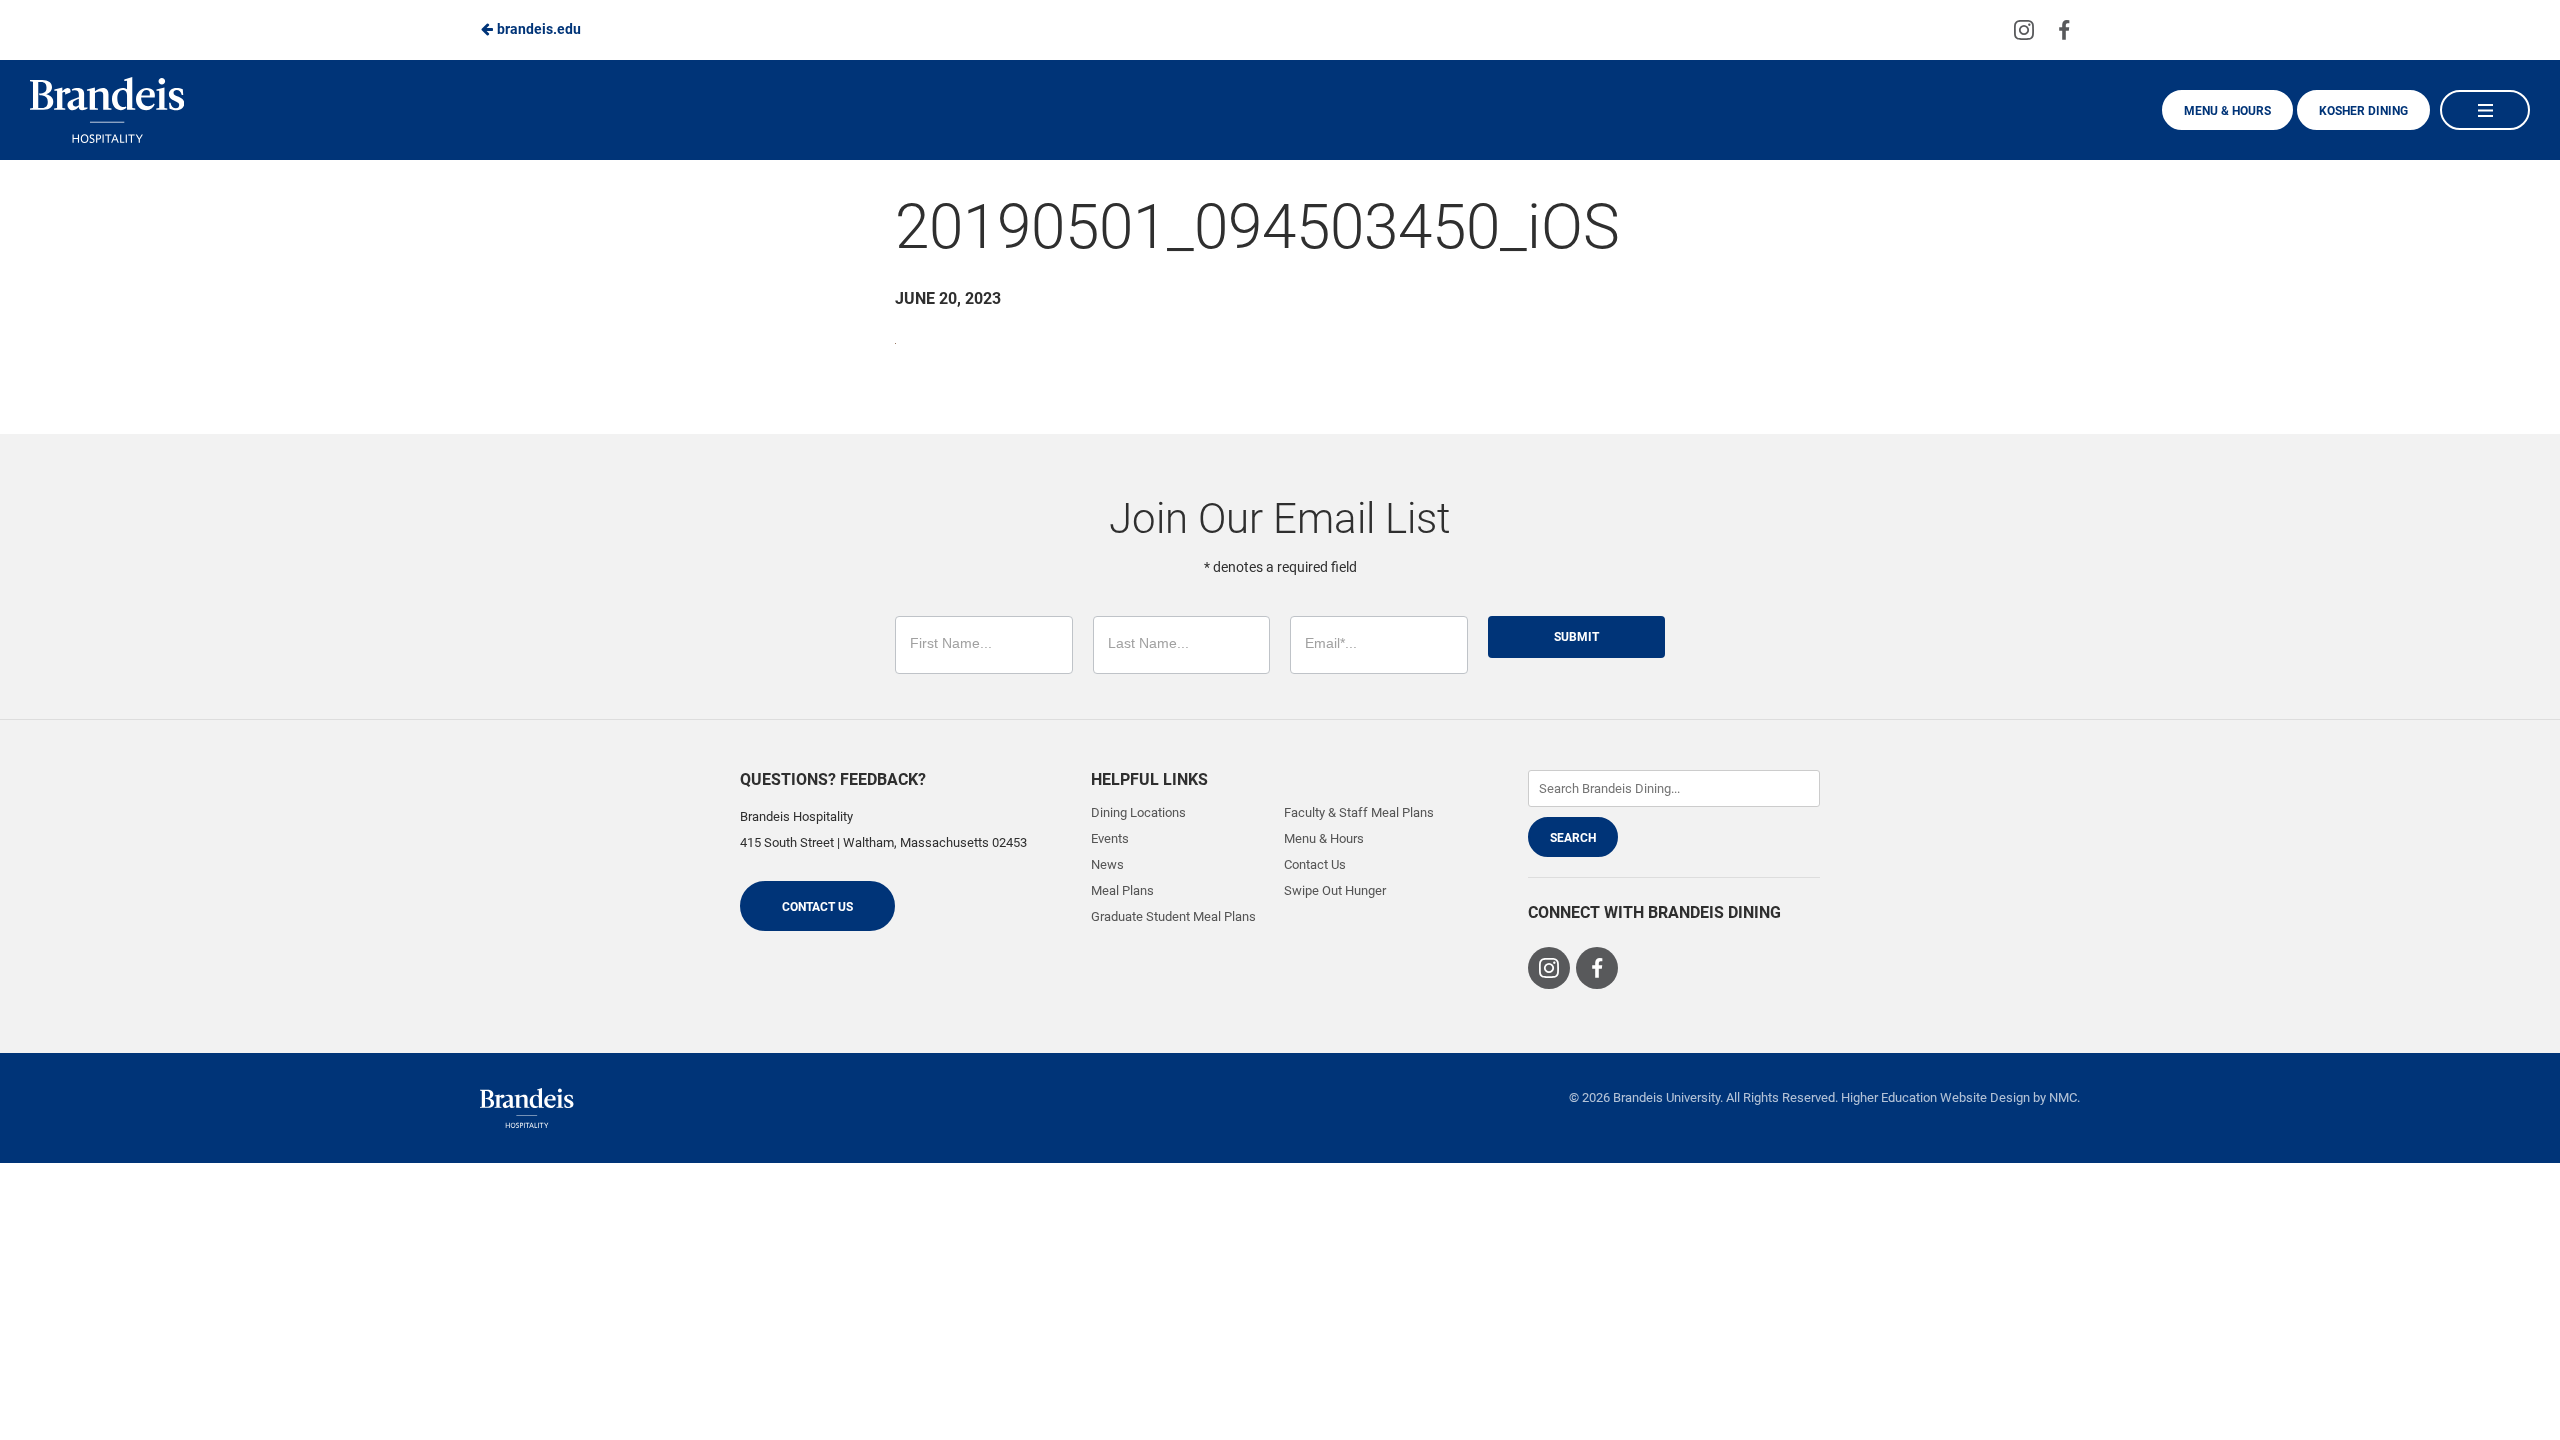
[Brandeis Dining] (527, 1108)
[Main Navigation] (2485, 110)
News (1107, 864)
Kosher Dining (2363, 111)
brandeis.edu (537, 29)
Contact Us (817, 907)
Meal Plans (1122, 890)
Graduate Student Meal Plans (1173, 916)
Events (1110, 838)
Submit (1576, 637)
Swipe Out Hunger (1335, 890)
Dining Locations (1138, 812)
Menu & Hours (2227, 111)
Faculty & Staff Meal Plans (1359, 812)
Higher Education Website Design (1935, 1097)
